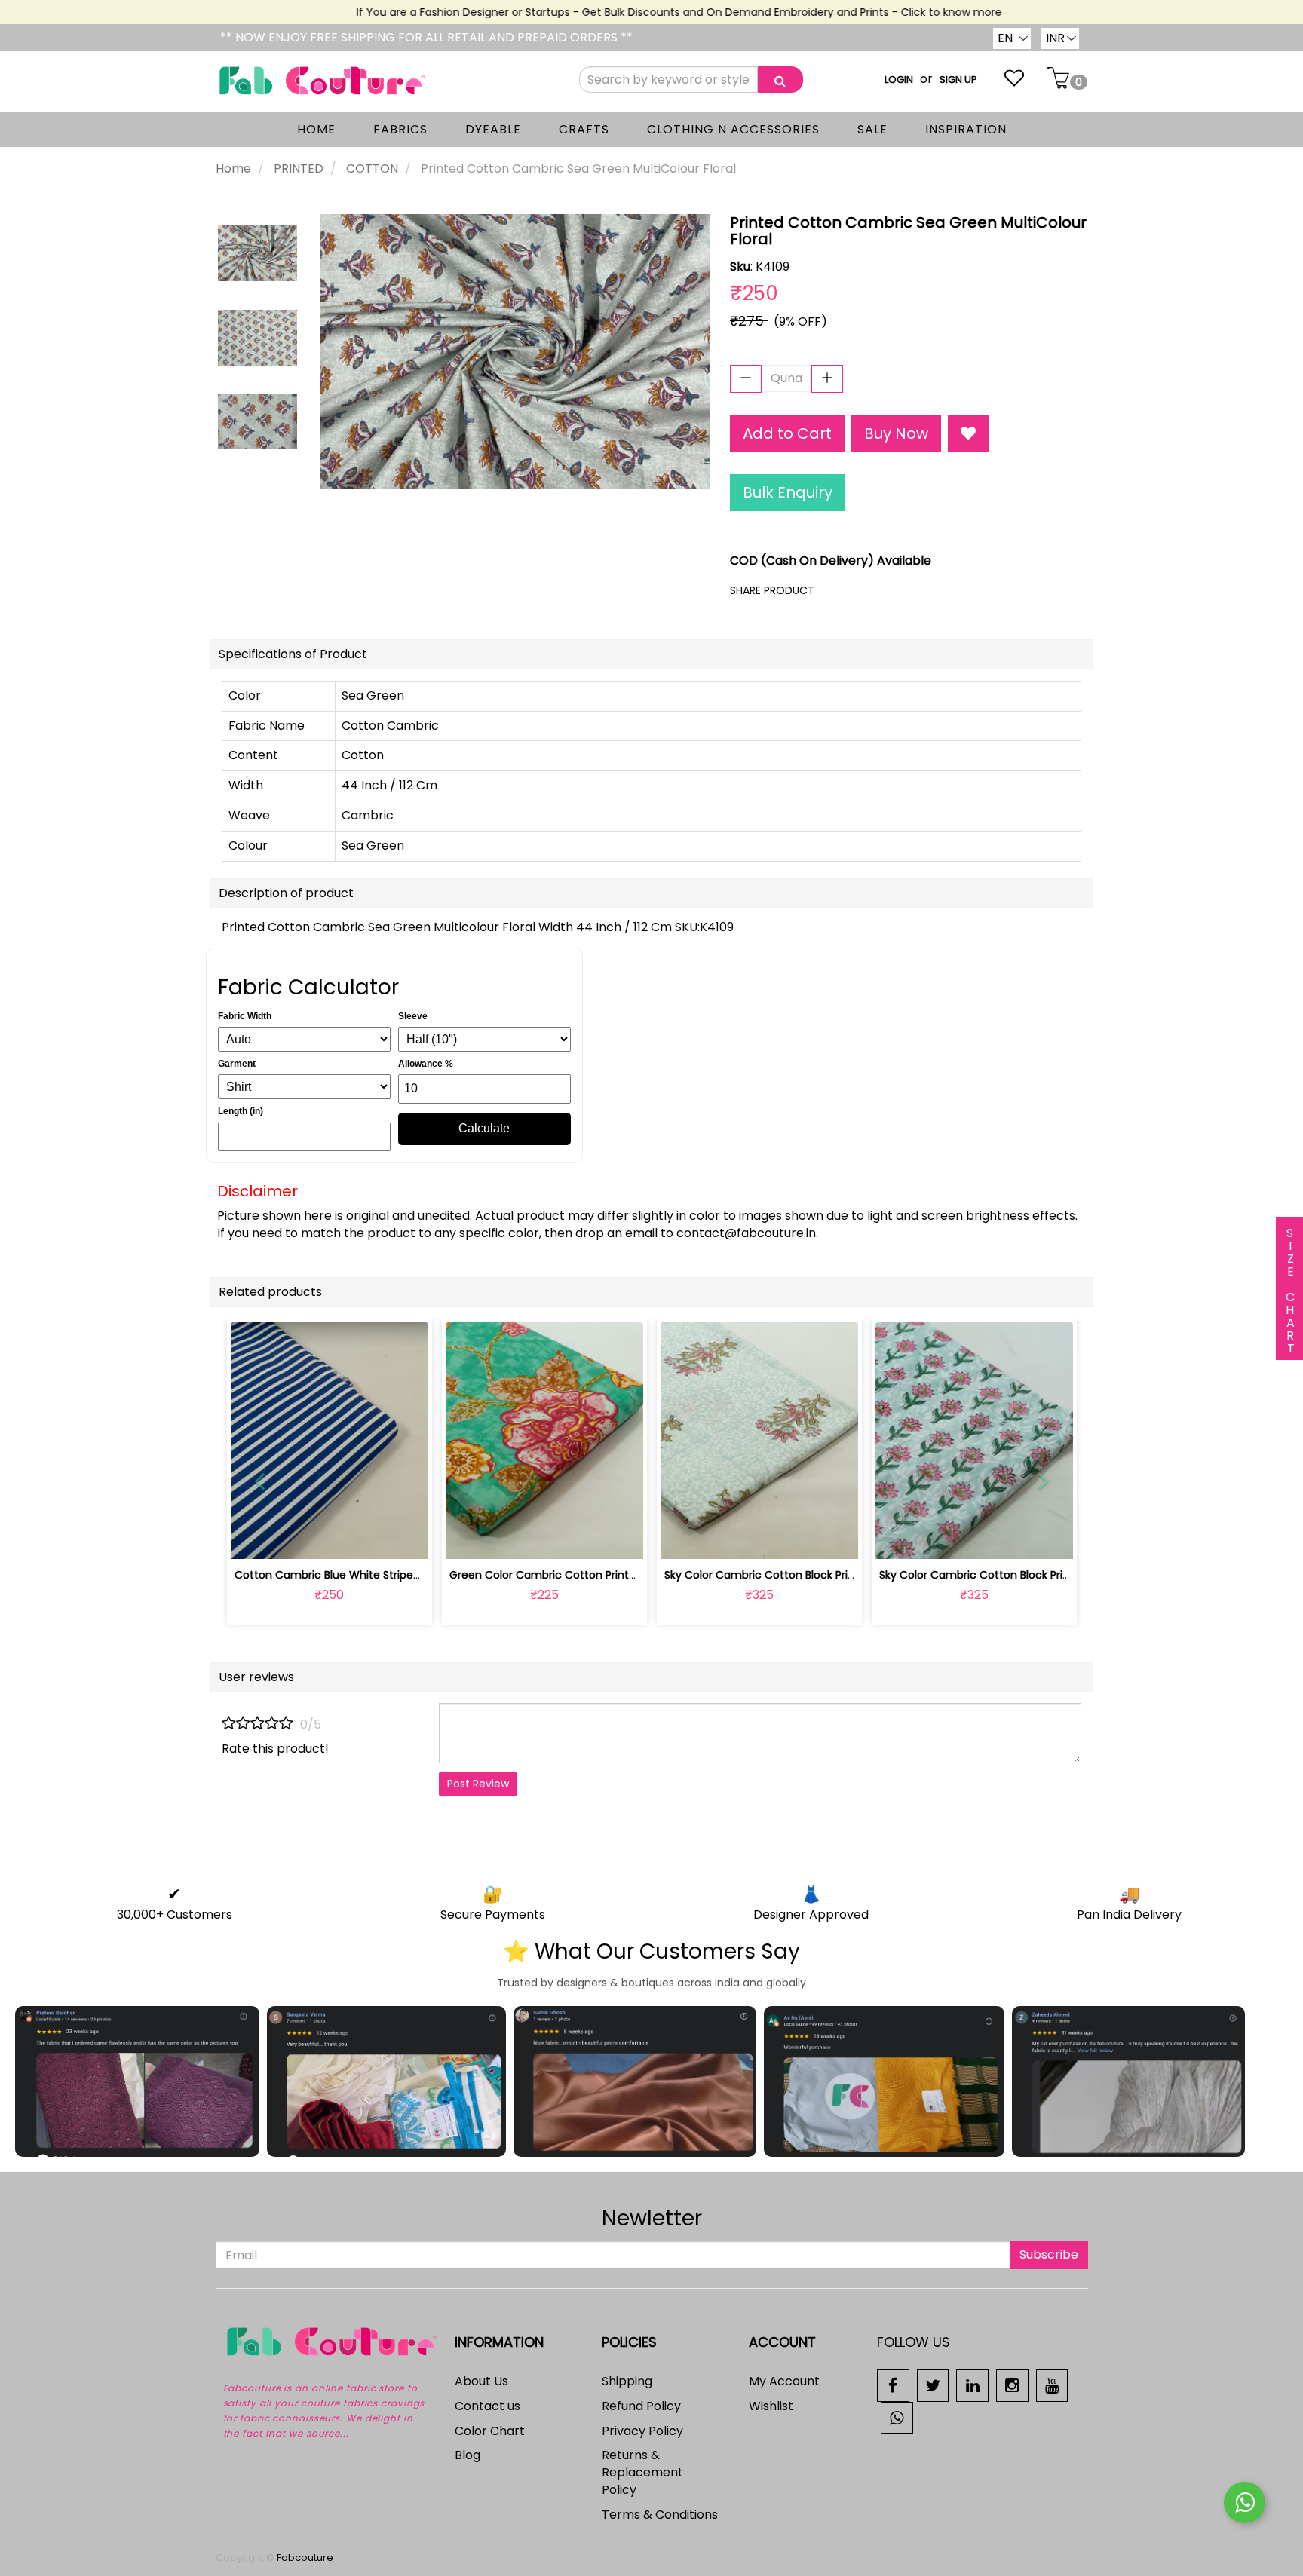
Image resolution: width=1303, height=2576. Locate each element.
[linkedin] (972, 2385)
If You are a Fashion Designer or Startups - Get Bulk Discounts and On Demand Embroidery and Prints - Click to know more (646, 12)
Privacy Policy (642, 2431)
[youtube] (1052, 2385)
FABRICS (400, 129)
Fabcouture (305, 2558)
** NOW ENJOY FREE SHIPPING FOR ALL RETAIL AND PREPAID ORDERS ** (426, 37)
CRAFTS (584, 129)
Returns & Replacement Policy (642, 2472)
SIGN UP (958, 80)
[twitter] (933, 2385)
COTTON (372, 168)
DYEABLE (493, 129)
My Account (784, 2381)
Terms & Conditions (660, 2515)
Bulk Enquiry (788, 492)
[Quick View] (365, 1539)
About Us (481, 2381)
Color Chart (490, 2431)
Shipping (627, 2381)
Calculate (484, 1128)
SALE (872, 129)
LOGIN (899, 80)
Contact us (487, 2406)
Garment (237, 1064)
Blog (468, 2455)
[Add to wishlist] (329, 1539)
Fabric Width (245, 1016)
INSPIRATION (966, 129)
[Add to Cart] (509, 1539)
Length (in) (241, 1111)
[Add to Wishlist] (968, 434)
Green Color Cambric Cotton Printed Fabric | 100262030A (599, 1575)
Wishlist (771, 2406)
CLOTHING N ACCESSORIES (733, 129)
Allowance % (426, 1064)
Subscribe (1049, 2254)
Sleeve (413, 1016)
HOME (316, 129)
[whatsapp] (897, 2417)
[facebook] (893, 2385)
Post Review (478, 1784)
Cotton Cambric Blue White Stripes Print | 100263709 (372, 1575)
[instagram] (1012, 2385)
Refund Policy (641, 2406)
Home (233, 168)
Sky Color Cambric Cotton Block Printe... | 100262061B (802, 1575)
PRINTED (299, 168)
